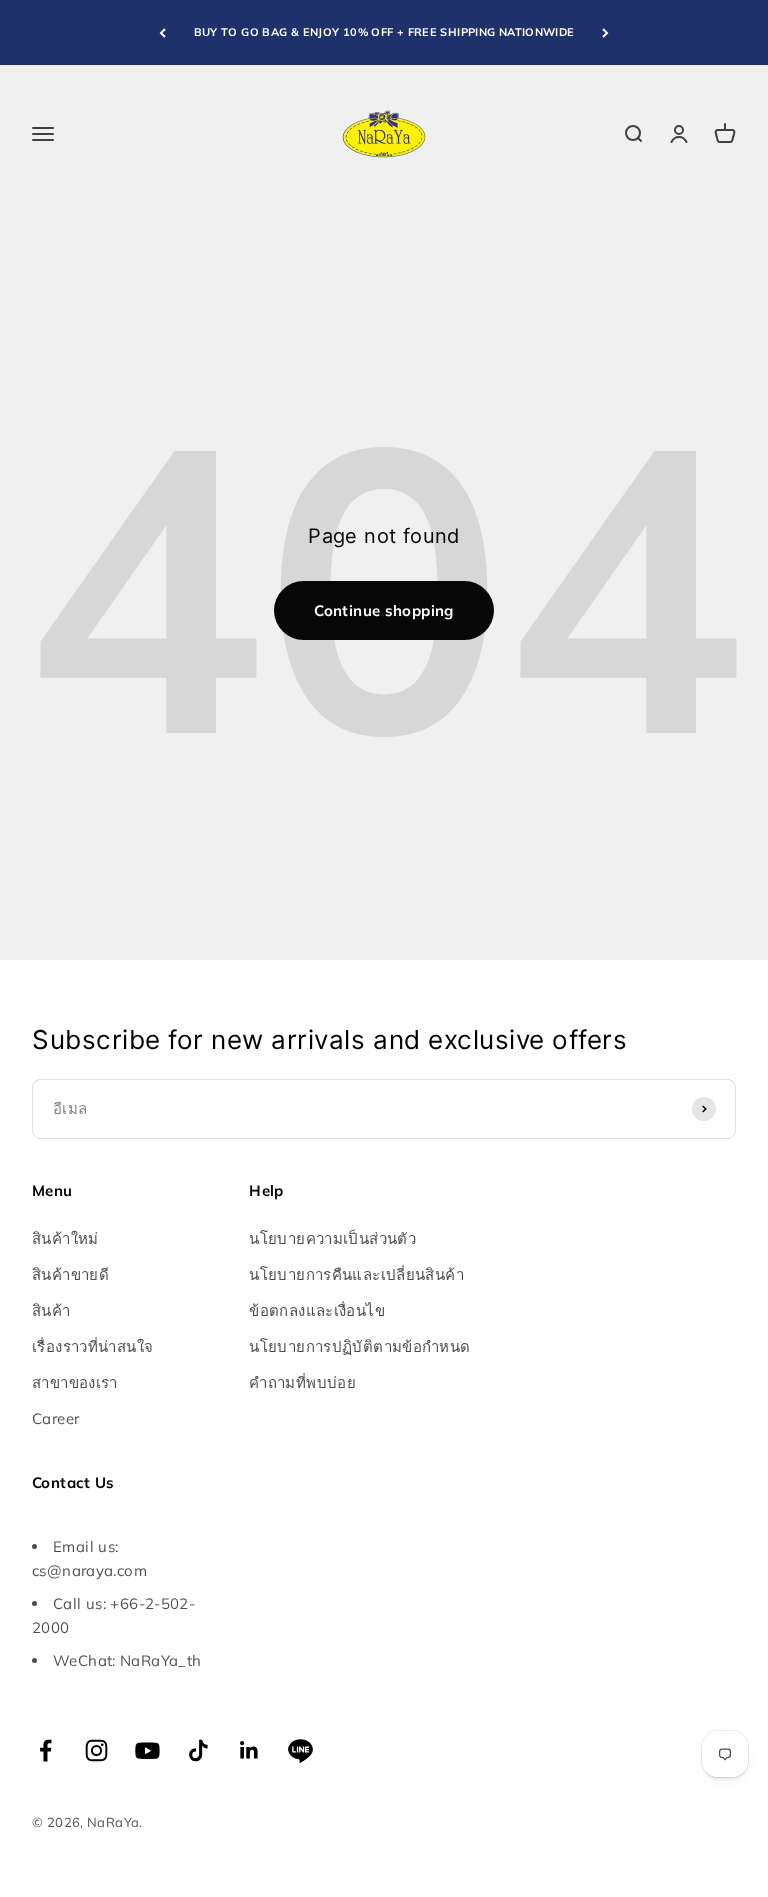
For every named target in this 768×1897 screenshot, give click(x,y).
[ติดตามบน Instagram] (96, 1750)
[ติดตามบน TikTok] (198, 1750)
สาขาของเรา (75, 1382)
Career (55, 1418)
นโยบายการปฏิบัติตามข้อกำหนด (359, 1346)
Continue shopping (383, 610)
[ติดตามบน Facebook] (45, 1750)
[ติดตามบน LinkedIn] (249, 1750)
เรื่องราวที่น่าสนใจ (92, 1346)
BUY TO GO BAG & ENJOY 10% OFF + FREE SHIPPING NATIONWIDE (384, 32)
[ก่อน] (162, 32)
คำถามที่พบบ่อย (302, 1382)
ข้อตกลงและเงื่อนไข (317, 1310)
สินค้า (51, 1310)
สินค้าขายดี (70, 1274)
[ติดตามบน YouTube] (147, 1750)
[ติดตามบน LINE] (300, 1750)
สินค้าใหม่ (65, 1238)
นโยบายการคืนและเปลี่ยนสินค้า (356, 1274)
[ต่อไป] (605, 32)
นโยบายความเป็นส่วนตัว (332, 1238)
